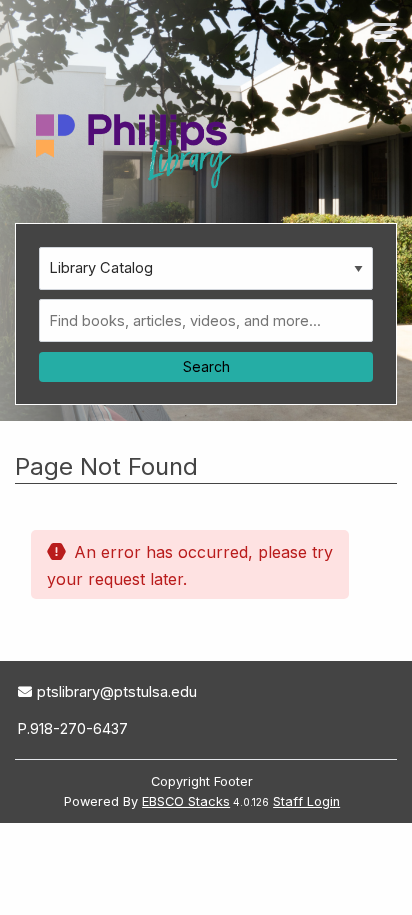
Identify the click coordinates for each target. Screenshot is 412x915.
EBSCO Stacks (186, 801)
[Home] (137, 145)
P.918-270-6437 (73, 728)
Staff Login (306, 801)
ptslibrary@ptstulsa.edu (116, 691)
